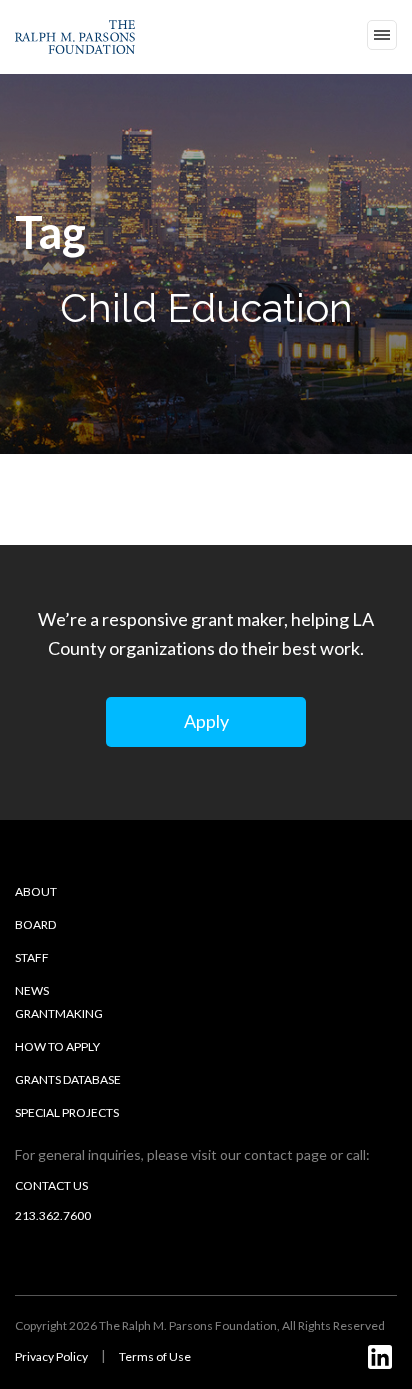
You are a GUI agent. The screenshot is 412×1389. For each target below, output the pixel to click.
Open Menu (382, 35)
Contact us (51, 1185)
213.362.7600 (53, 1215)
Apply (206, 721)
